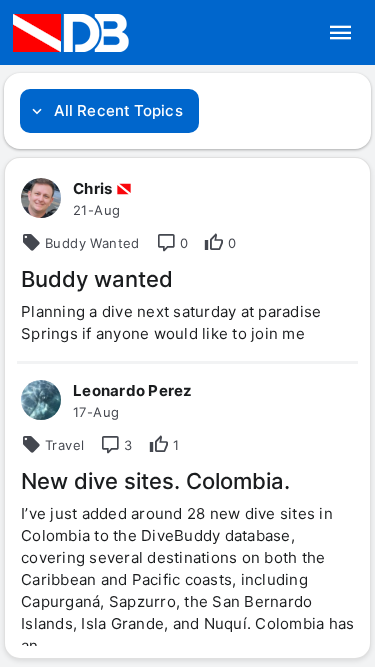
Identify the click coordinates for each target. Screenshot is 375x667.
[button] (341, 33)
